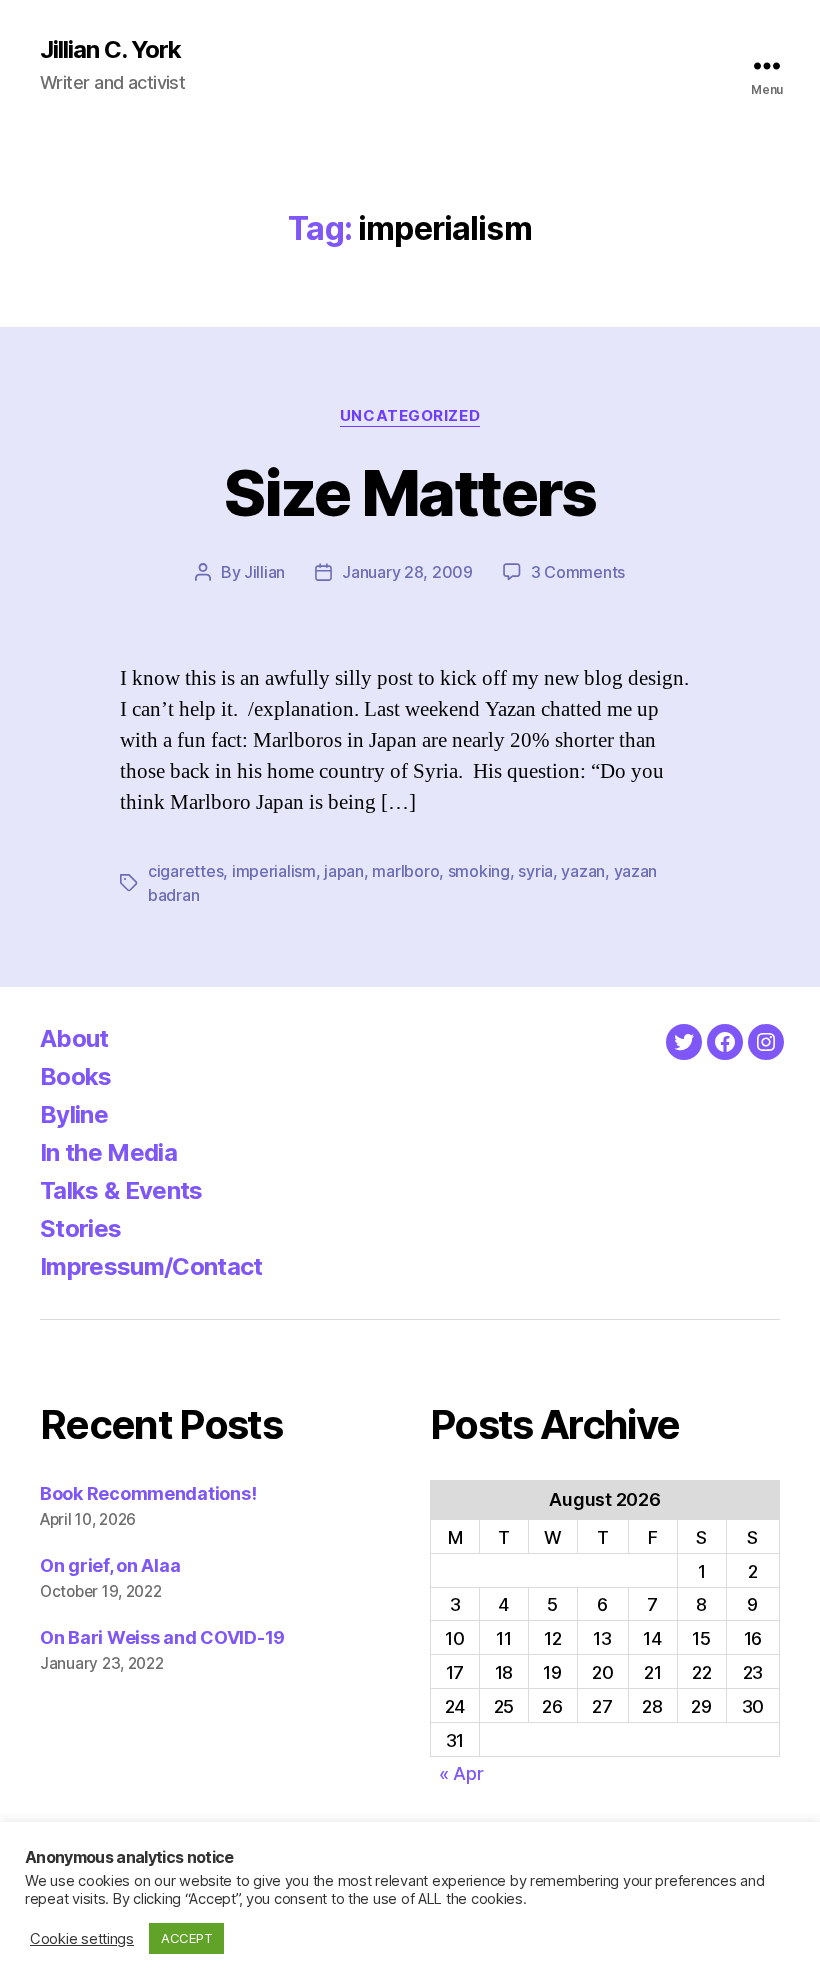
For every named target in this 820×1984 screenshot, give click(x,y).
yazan (583, 871)
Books (76, 1076)
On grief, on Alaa (110, 1565)
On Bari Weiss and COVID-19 (162, 1637)
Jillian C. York (110, 50)
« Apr (461, 1773)
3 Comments (578, 572)
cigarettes (185, 871)
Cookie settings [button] (82, 1939)
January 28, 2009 (407, 572)
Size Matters (409, 492)
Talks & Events (121, 1190)
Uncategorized (410, 416)
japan (344, 871)
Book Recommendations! (148, 1493)
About (74, 1038)
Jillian (264, 572)
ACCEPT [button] (186, 1938)
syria (535, 871)
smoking (479, 871)
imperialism (274, 871)
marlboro (405, 871)
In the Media (108, 1152)
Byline (74, 1114)
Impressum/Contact (151, 1266)
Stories (80, 1228)
